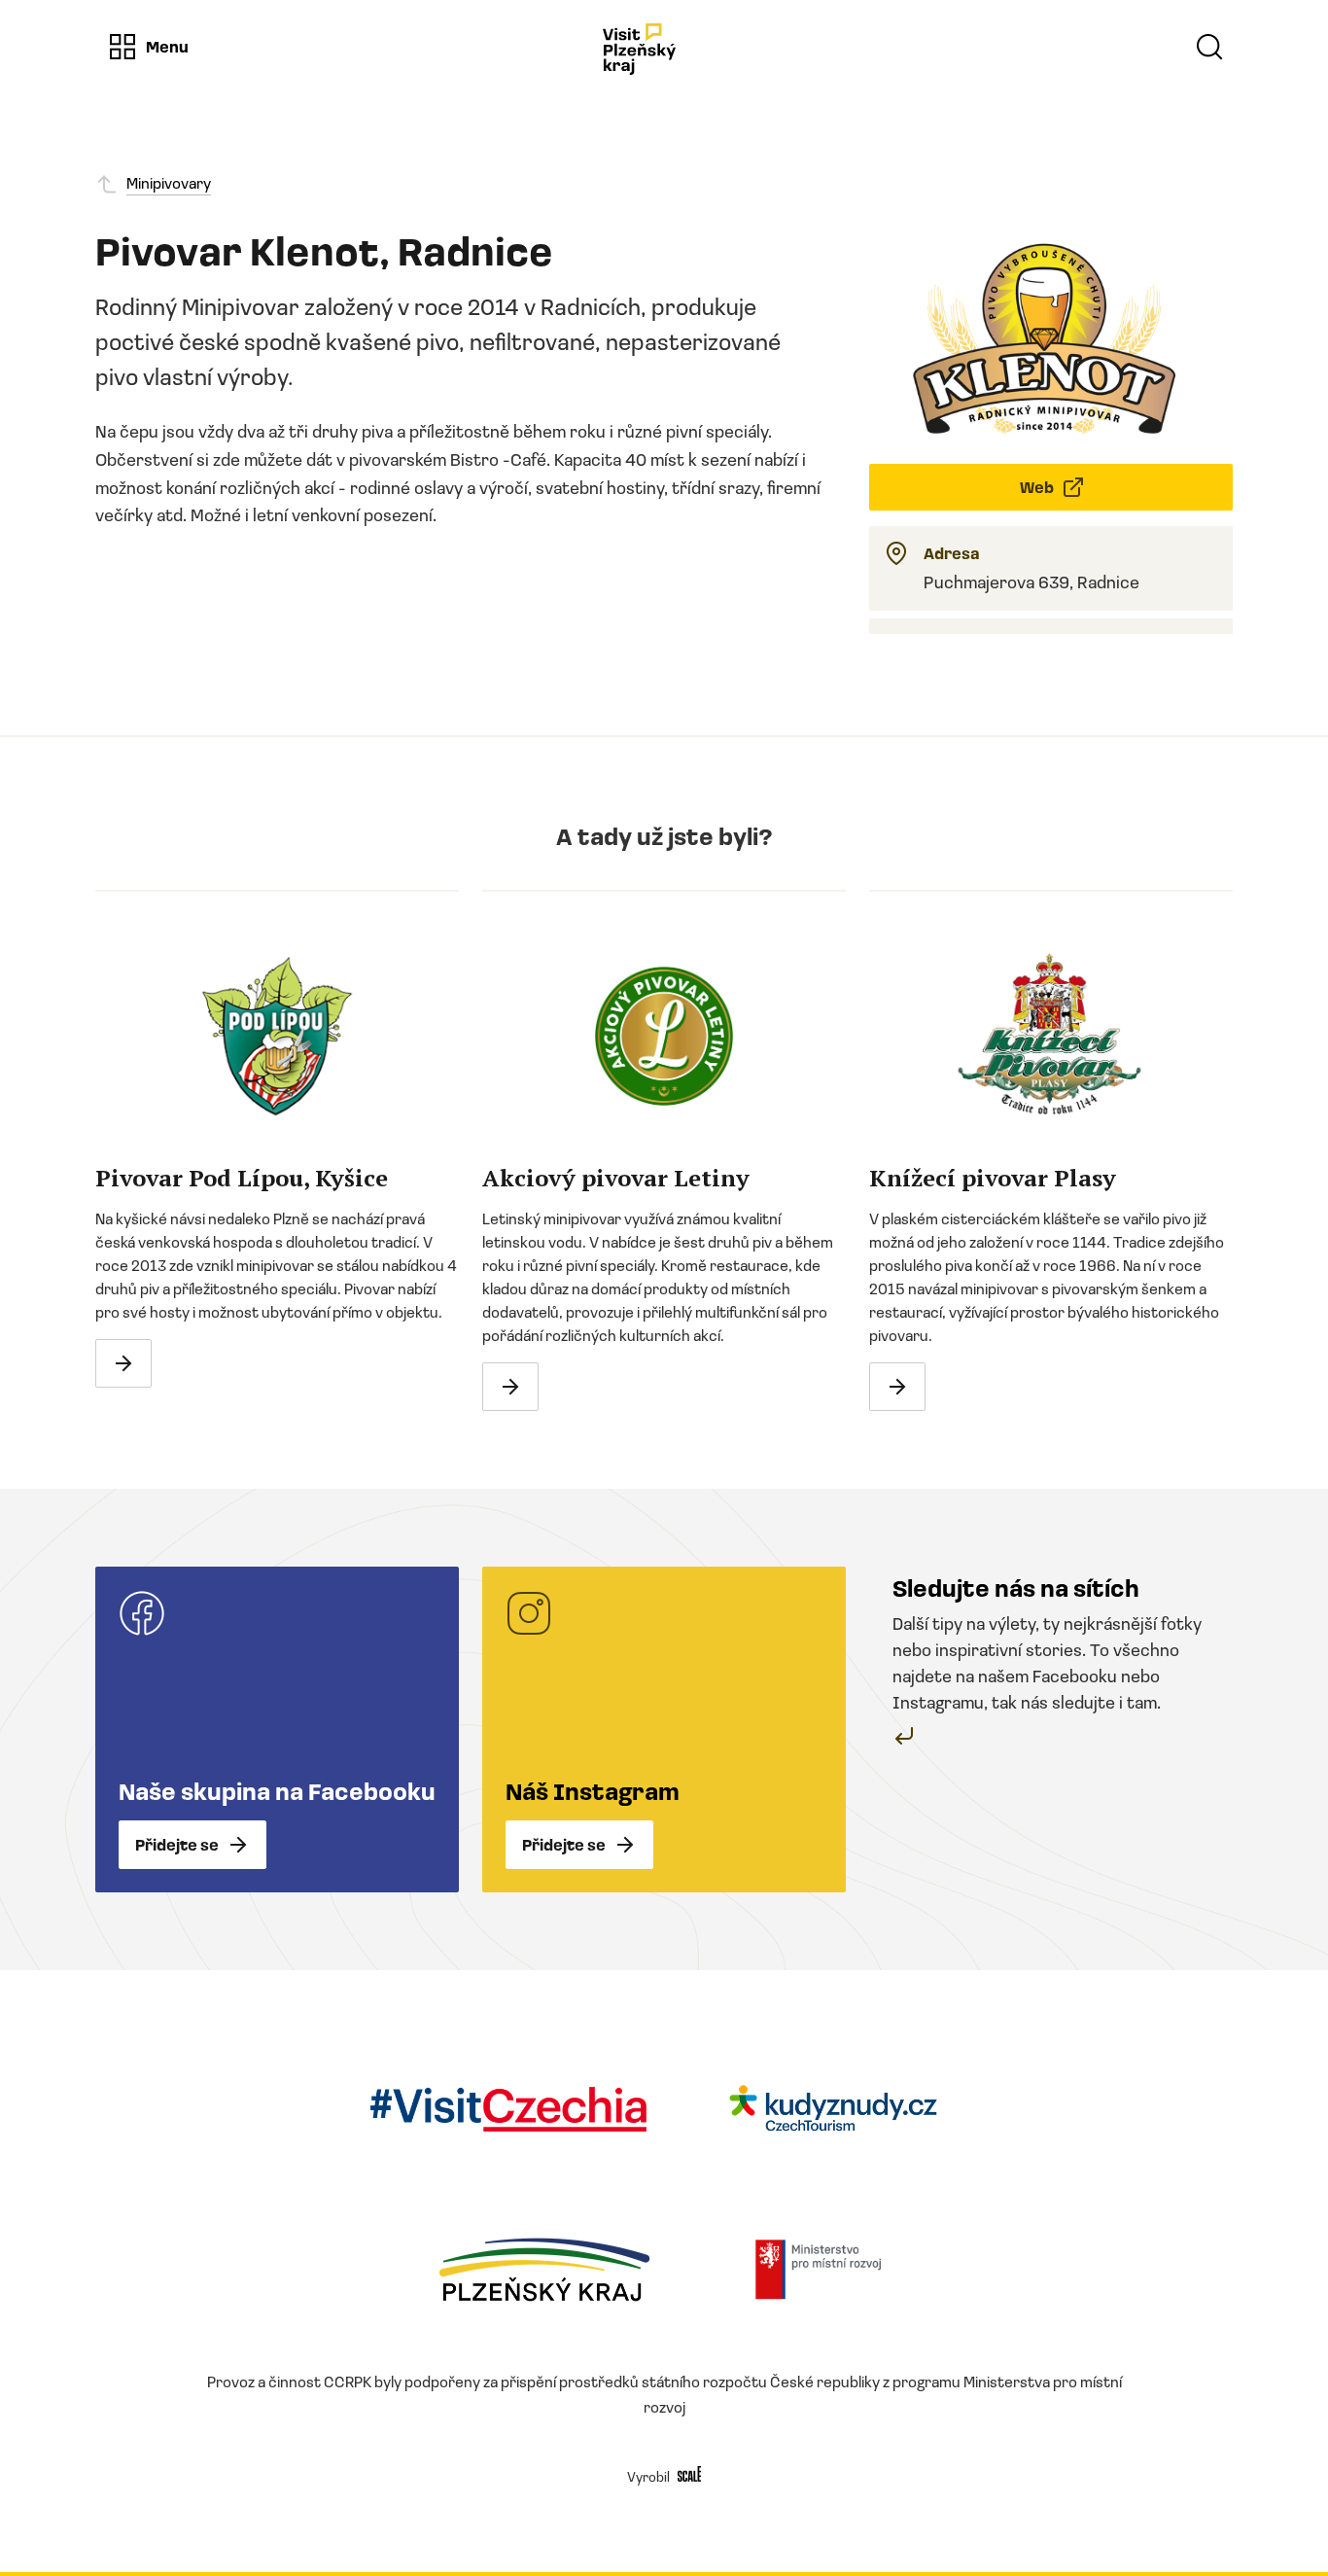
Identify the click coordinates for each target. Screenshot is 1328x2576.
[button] (148, 47)
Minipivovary (169, 182)
